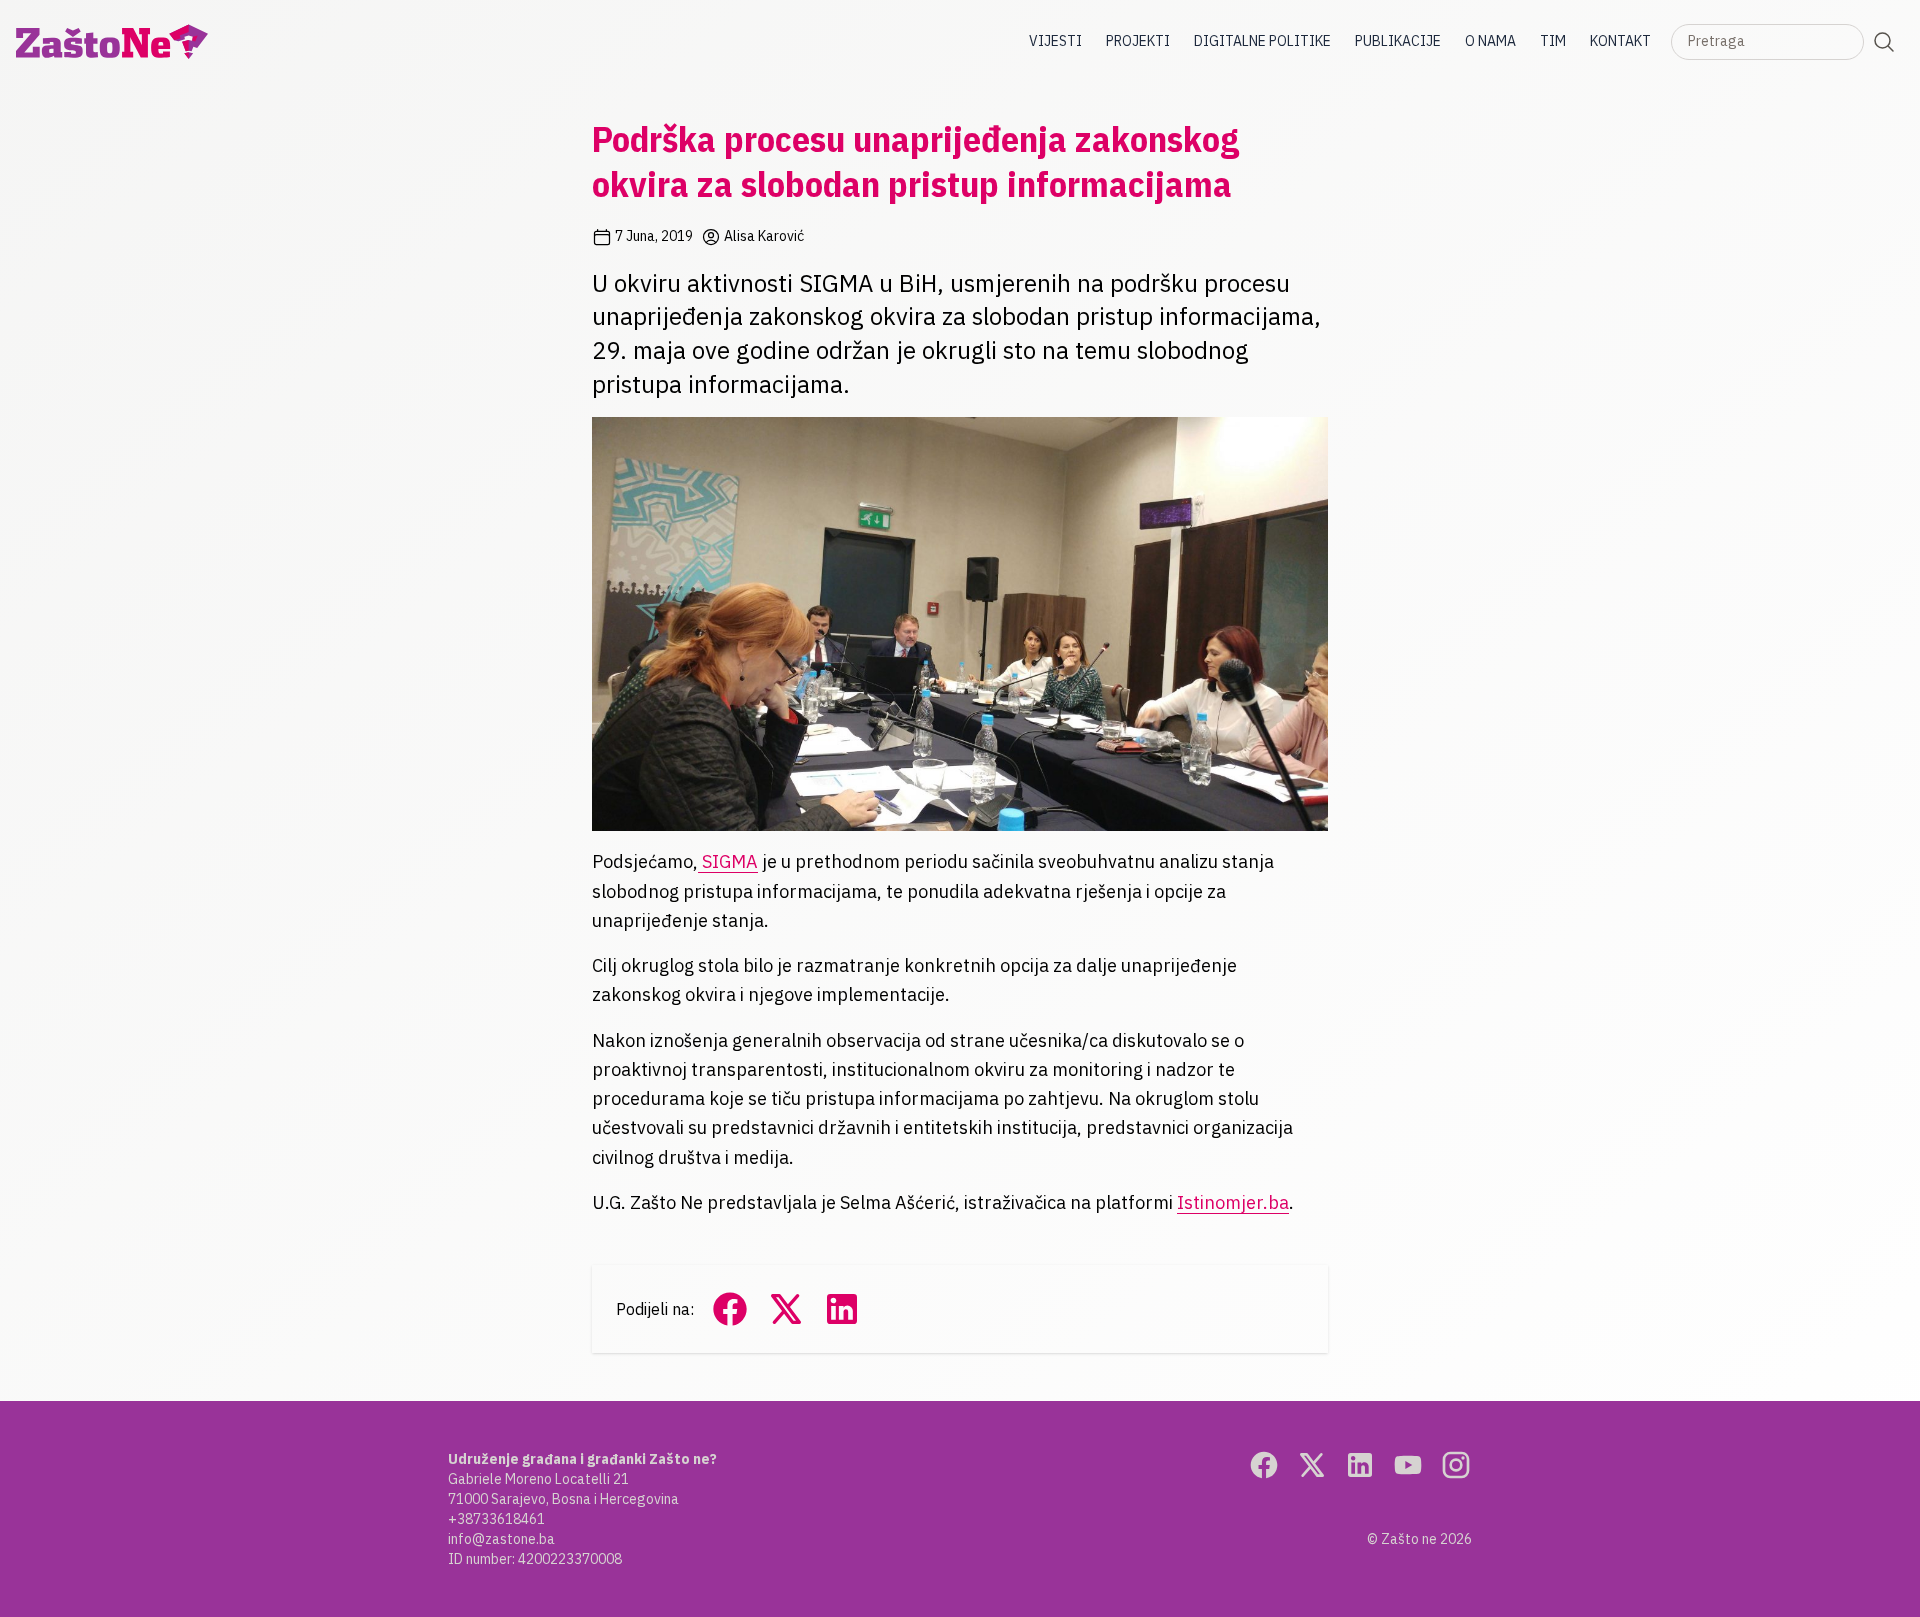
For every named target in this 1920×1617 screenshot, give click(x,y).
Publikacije (1398, 41)
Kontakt (1620, 41)
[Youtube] (1408, 1465)
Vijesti (1055, 41)
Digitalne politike (1262, 41)
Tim (1553, 41)
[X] (1312, 1465)
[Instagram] (1456, 1465)
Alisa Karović (762, 236)
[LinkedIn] (1360, 1465)
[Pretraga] (1884, 42)
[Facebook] (1264, 1465)
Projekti (1138, 41)
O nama (1490, 41)
